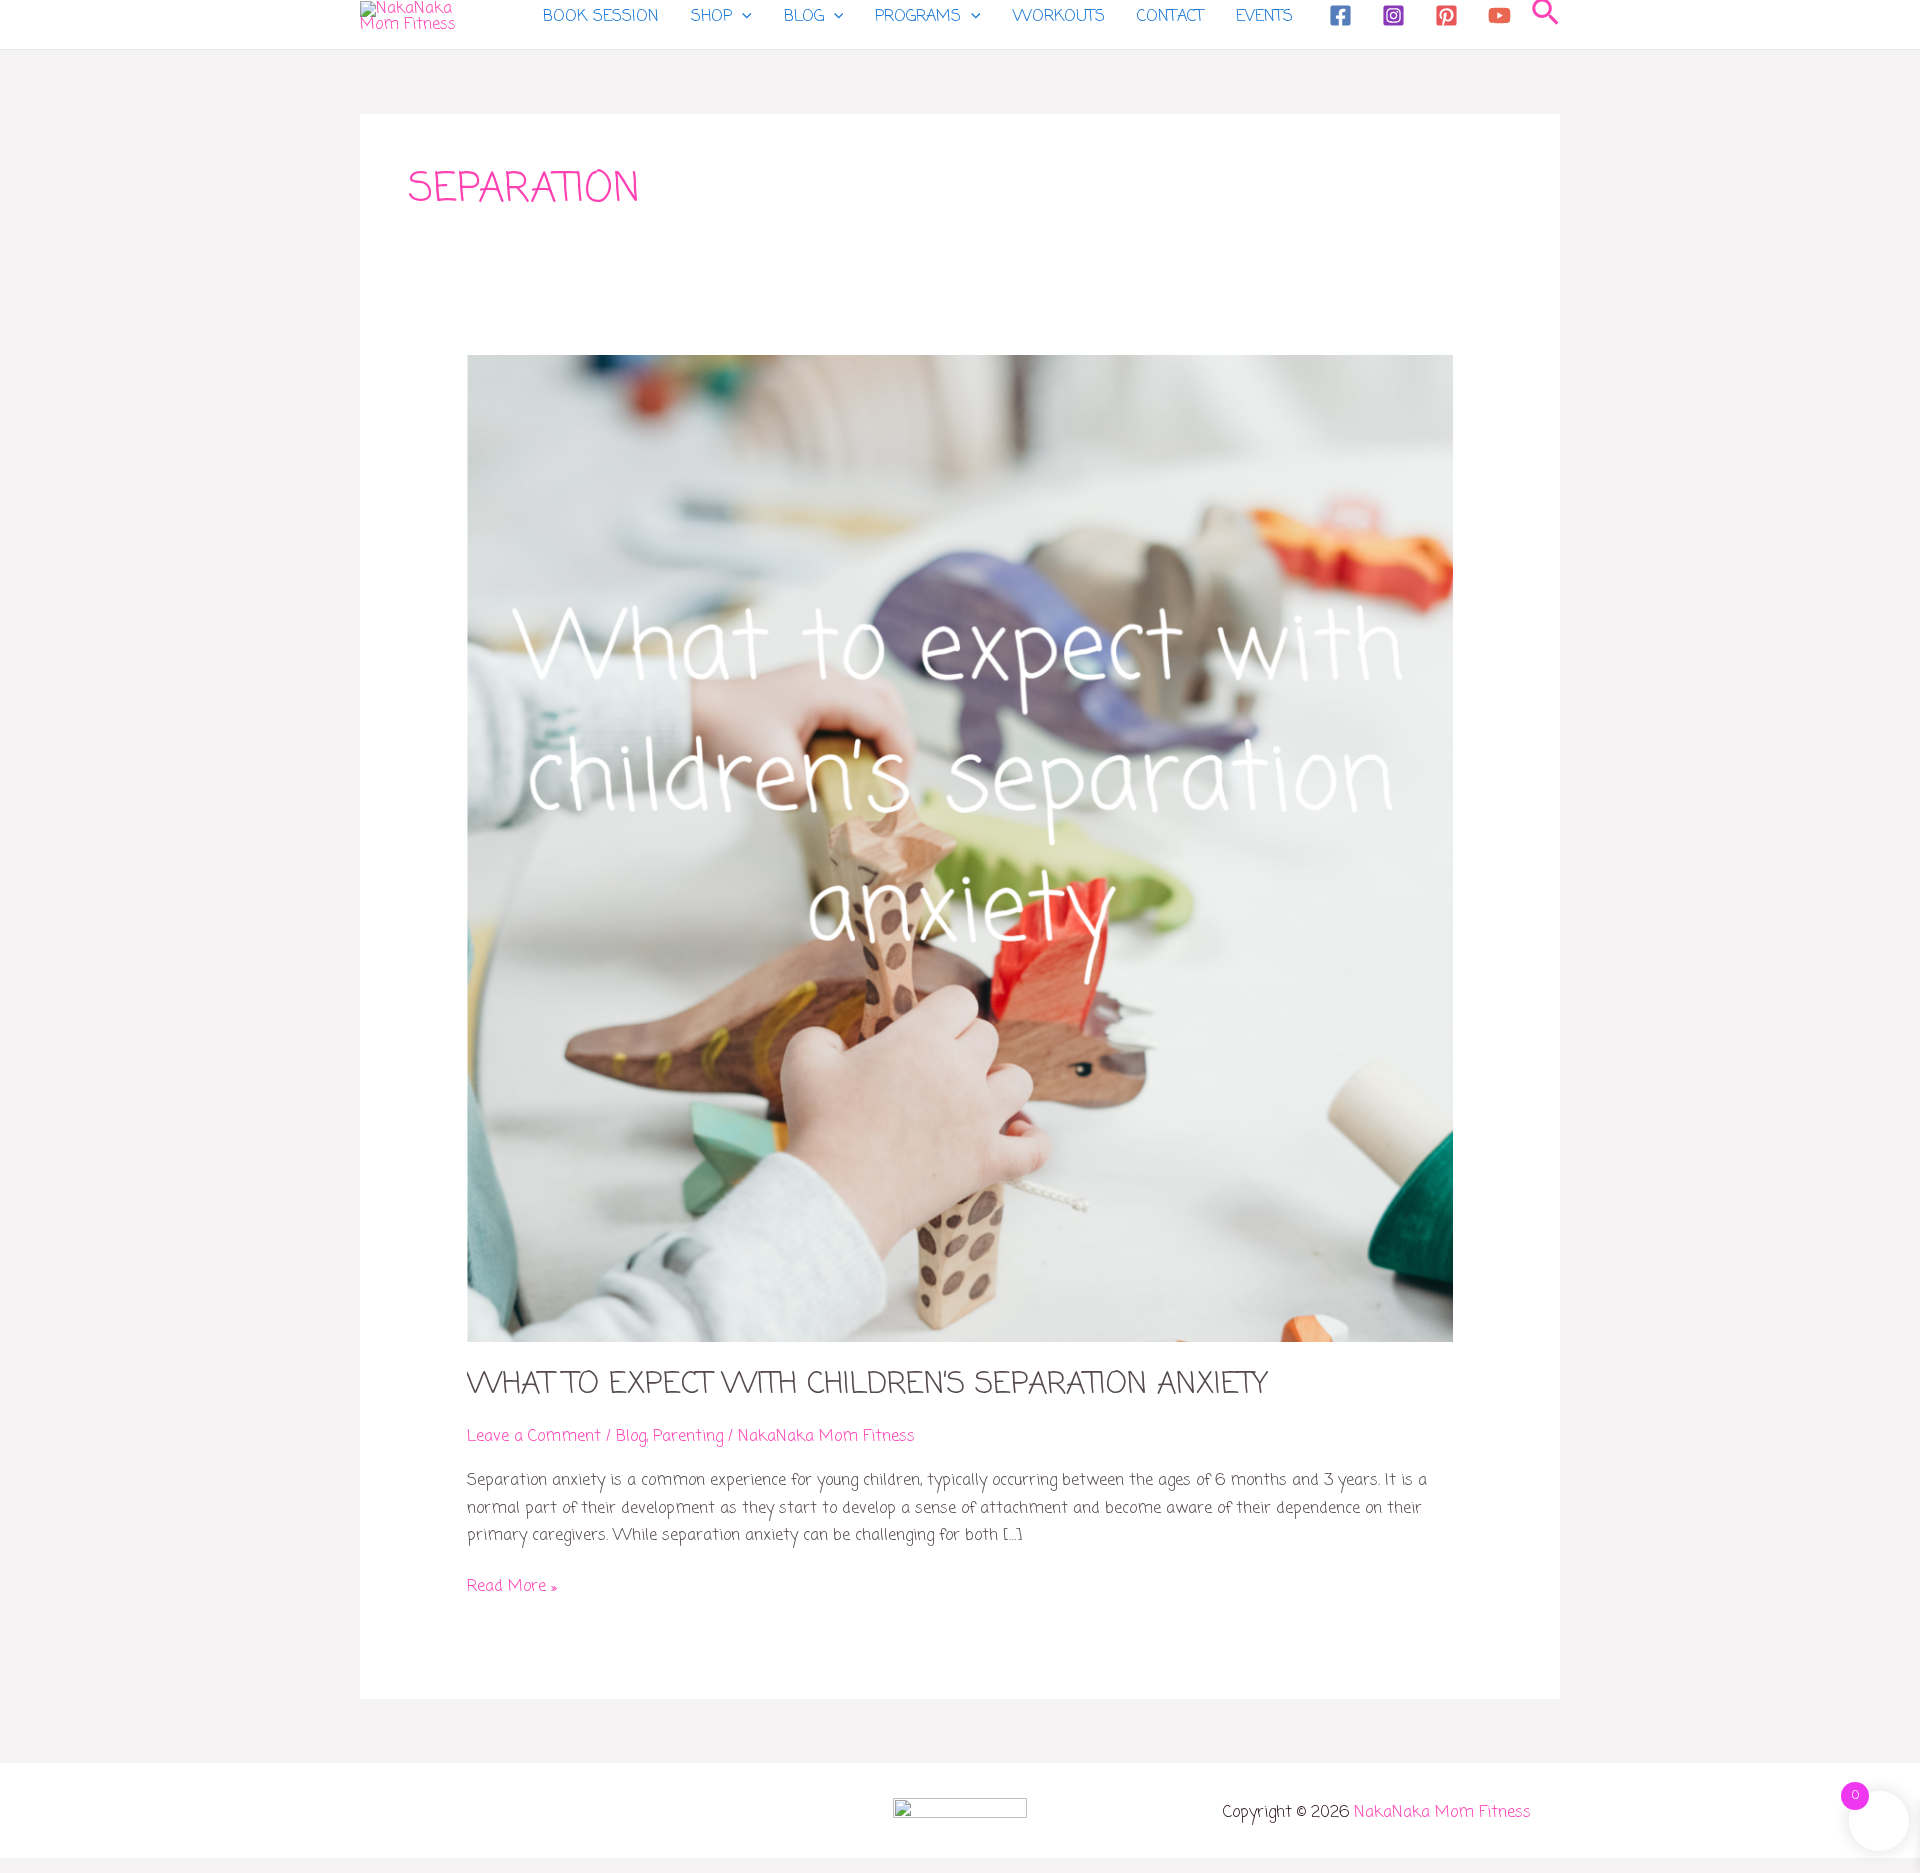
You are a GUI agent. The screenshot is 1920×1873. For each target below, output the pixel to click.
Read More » (512, 1586)
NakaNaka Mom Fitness (1442, 1813)
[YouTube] (1499, 15)
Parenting (688, 1437)
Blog (631, 1437)
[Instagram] (1393, 15)
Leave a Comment (534, 1437)
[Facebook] (1340, 15)
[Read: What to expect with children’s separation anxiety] (960, 849)
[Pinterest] (1446, 15)
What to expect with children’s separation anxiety (867, 1385)
